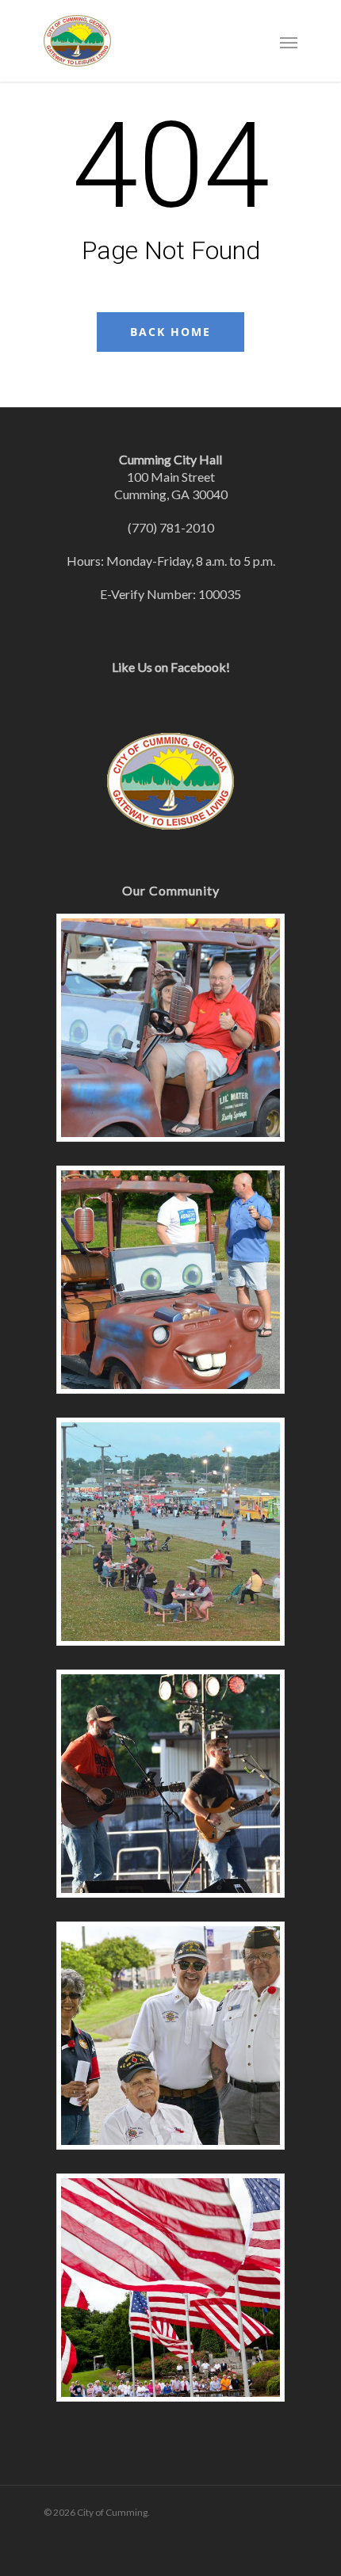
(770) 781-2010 (171, 527)
